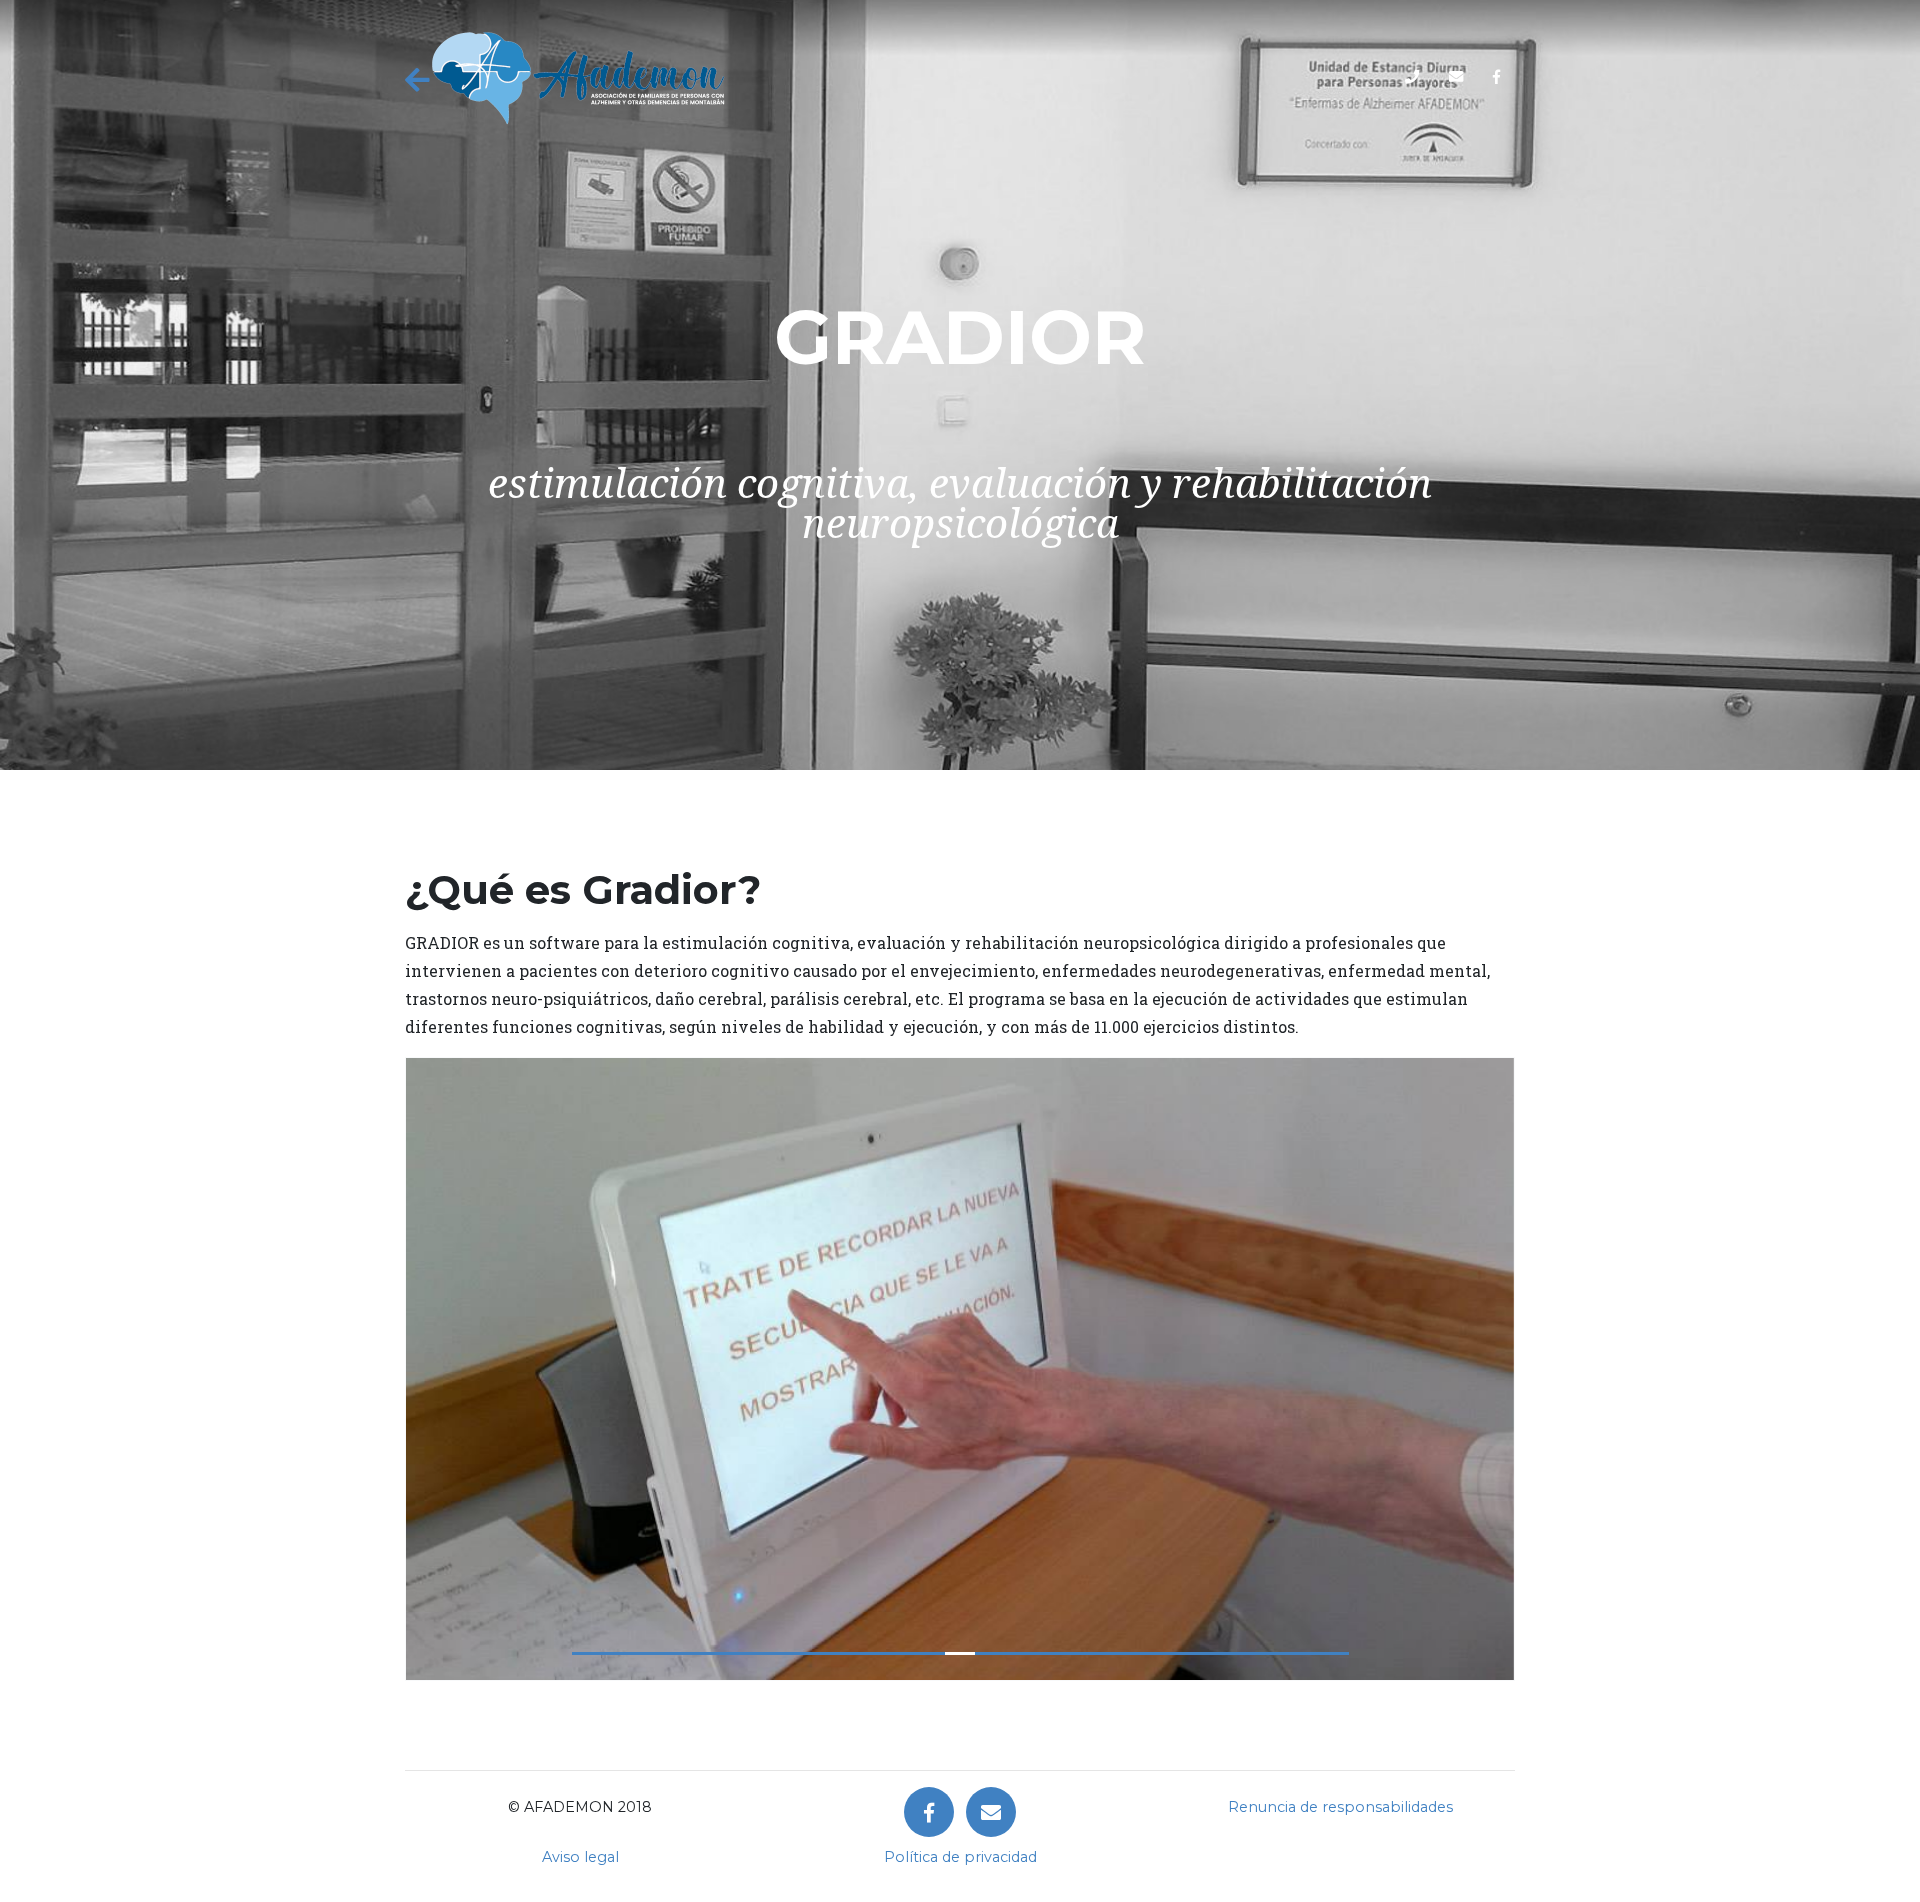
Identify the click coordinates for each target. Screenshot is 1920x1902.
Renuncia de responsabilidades (1340, 1807)
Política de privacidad (960, 1857)
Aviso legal (580, 1857)
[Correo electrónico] (991, 1812)
